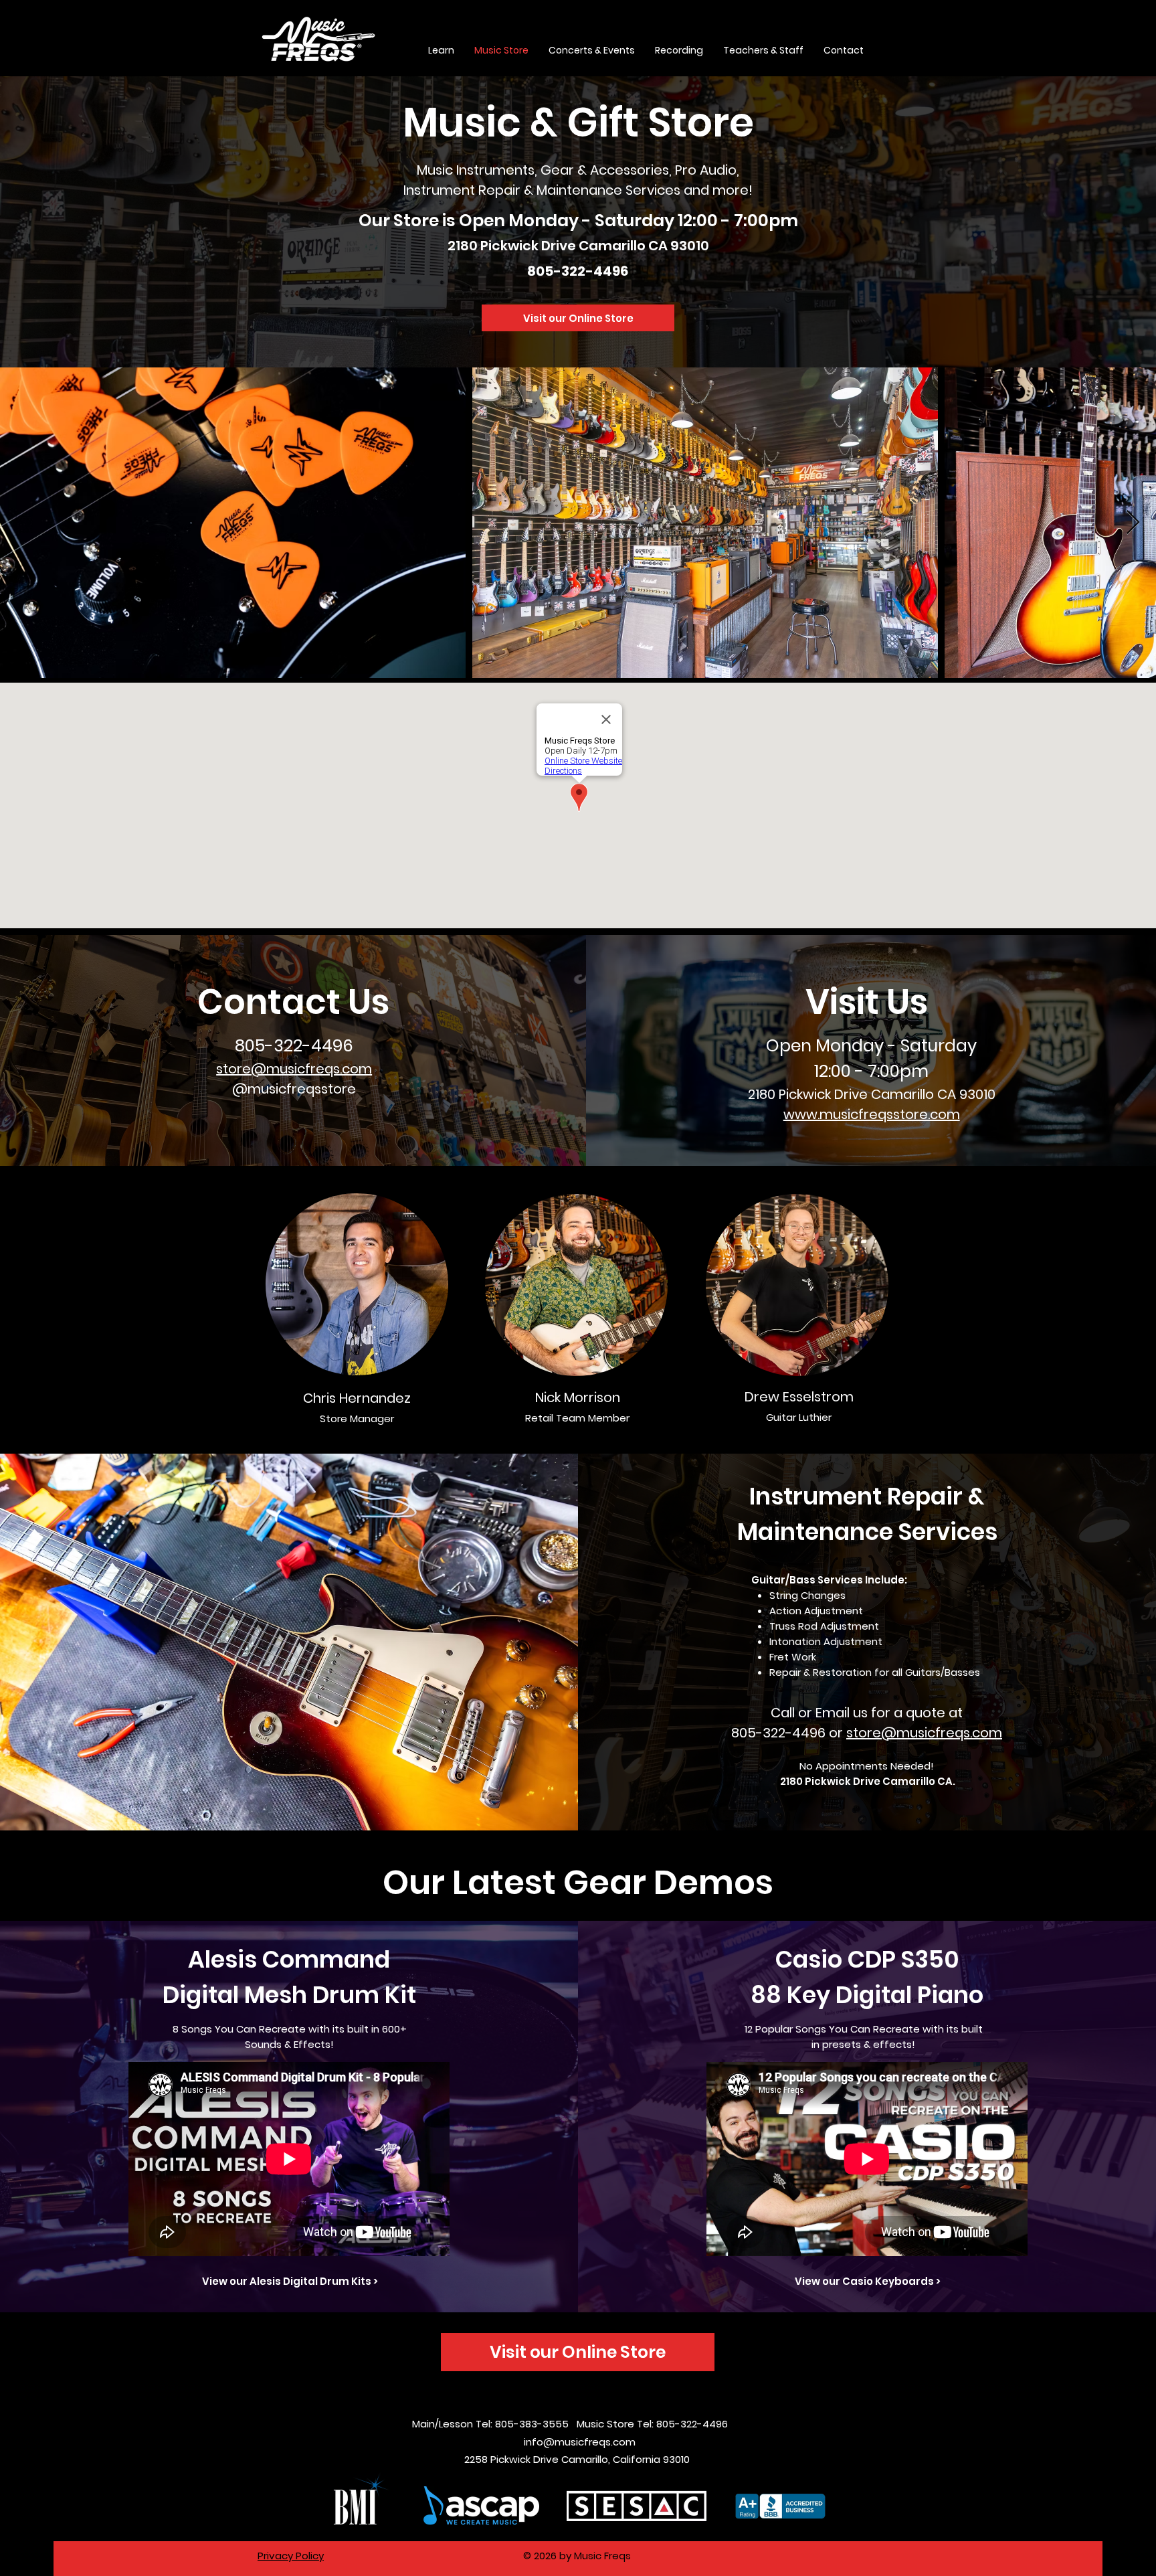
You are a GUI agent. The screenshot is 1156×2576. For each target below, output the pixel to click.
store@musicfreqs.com (294, 1069)
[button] (441, 50)
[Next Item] (1133, 523)
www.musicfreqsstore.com (872, 1114)
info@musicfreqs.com (580, 2442)
